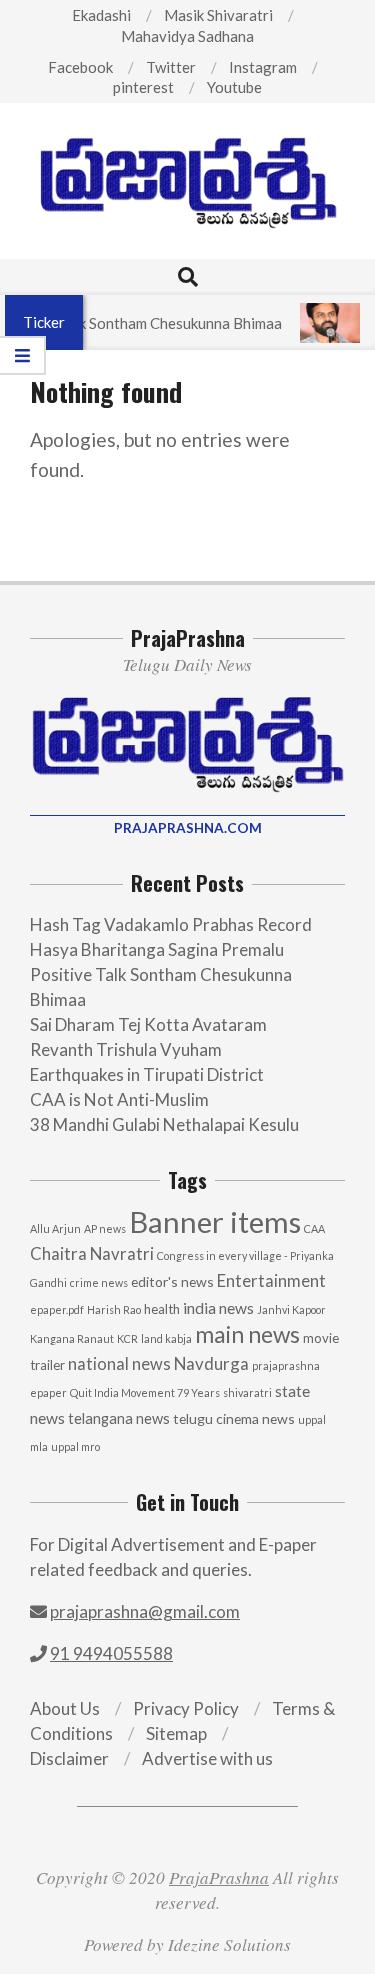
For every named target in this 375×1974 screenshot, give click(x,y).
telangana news (119, 1418)
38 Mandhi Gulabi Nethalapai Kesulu (164, 1124)
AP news (105, 1228)
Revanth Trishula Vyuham (126, 1049)
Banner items (215, 1221)
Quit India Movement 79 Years (145, 1392)
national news (119, 1364)
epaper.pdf (57, 1309)
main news (247, 1334)
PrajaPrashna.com (188, 828)
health (162, 1309)
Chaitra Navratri (92, 1253)
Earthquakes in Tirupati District (147, 1074)
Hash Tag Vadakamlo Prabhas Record (171, 924)
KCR (127, 1338)
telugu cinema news (234, 1418)
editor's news (172, 1281)
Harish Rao (114, 1309)
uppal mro (75, 1446)
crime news (99, 1282)
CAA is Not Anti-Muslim (119, 1099)
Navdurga (211, 1363)
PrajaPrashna (219, 1877)
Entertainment (271, 1280)
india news (218, 1308)
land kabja (166, 1338)
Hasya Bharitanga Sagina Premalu (157, 949)
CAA (314, 1228)
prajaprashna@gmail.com (145, 1611)
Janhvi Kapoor (291, 1309)
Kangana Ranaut (72, 1338)
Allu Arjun (55, 1228)
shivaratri (247, 1392)
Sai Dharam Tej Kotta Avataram (148, 1024)
